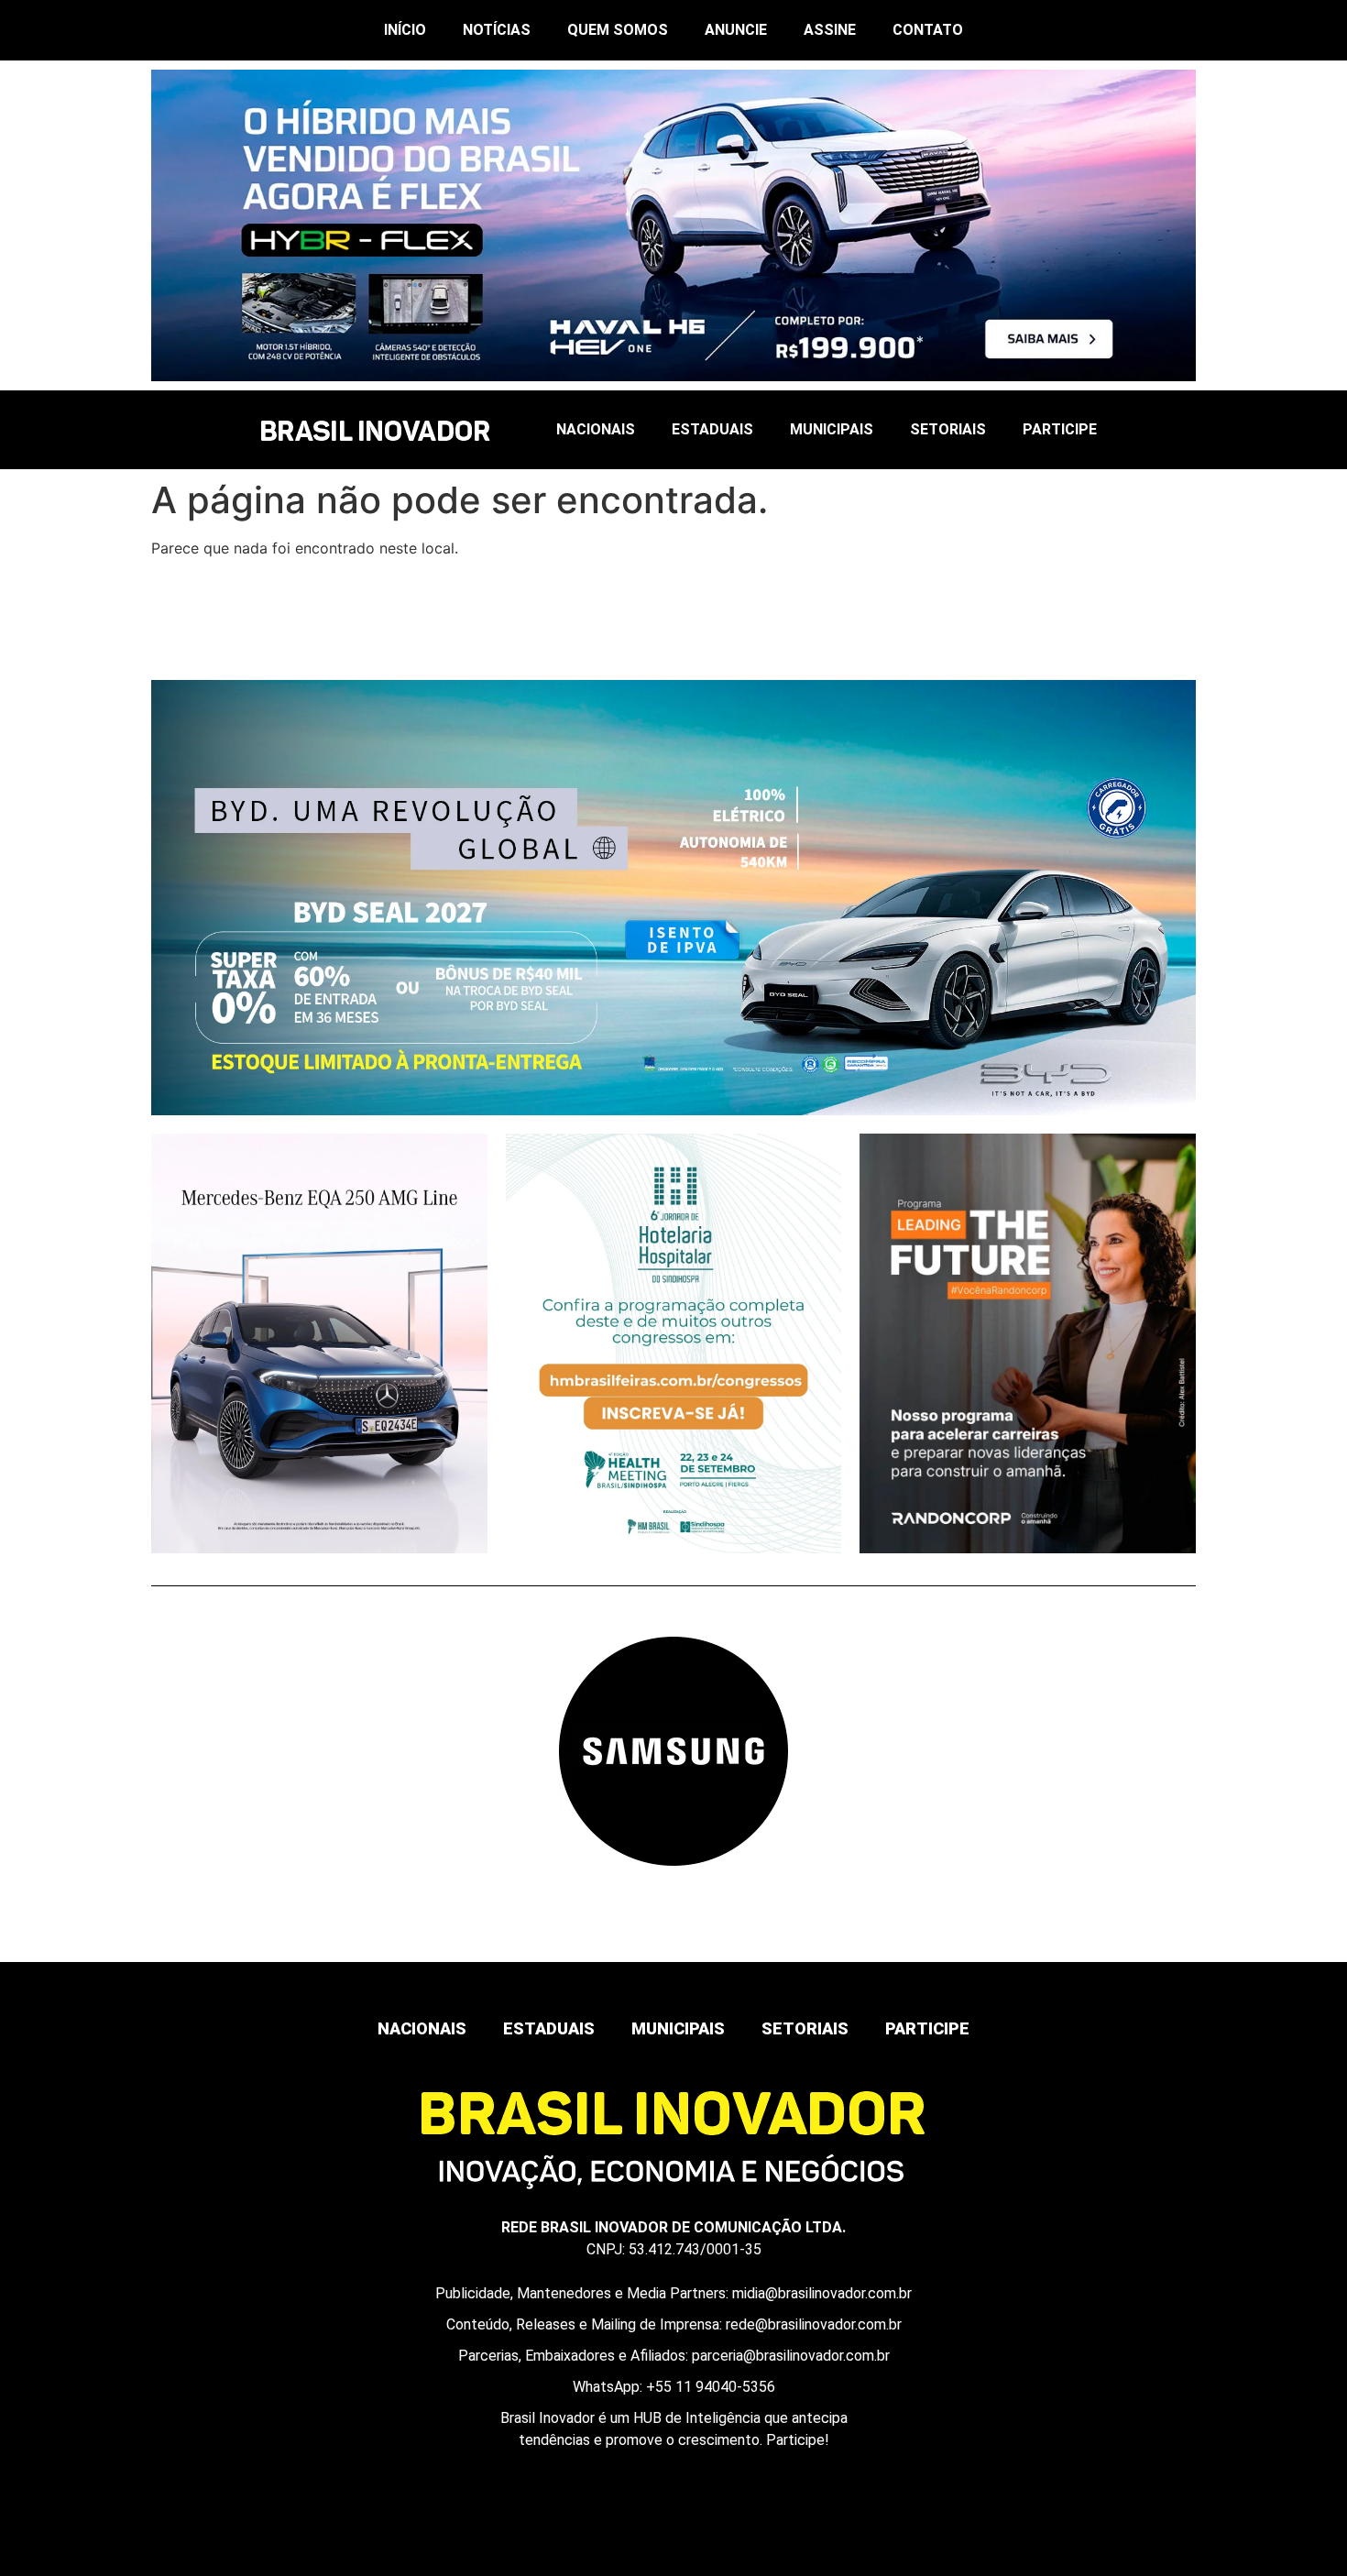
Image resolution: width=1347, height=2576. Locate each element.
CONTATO (928, 30)
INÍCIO (405, 30)
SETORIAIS (948, 429)
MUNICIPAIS (832, 429)
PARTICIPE (1060, 429)
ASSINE (830, 30)
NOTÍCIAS (497, 30)
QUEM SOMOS (618, 30)
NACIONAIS (596, 429)
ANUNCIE (736, 30)
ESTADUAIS (712, 429)
